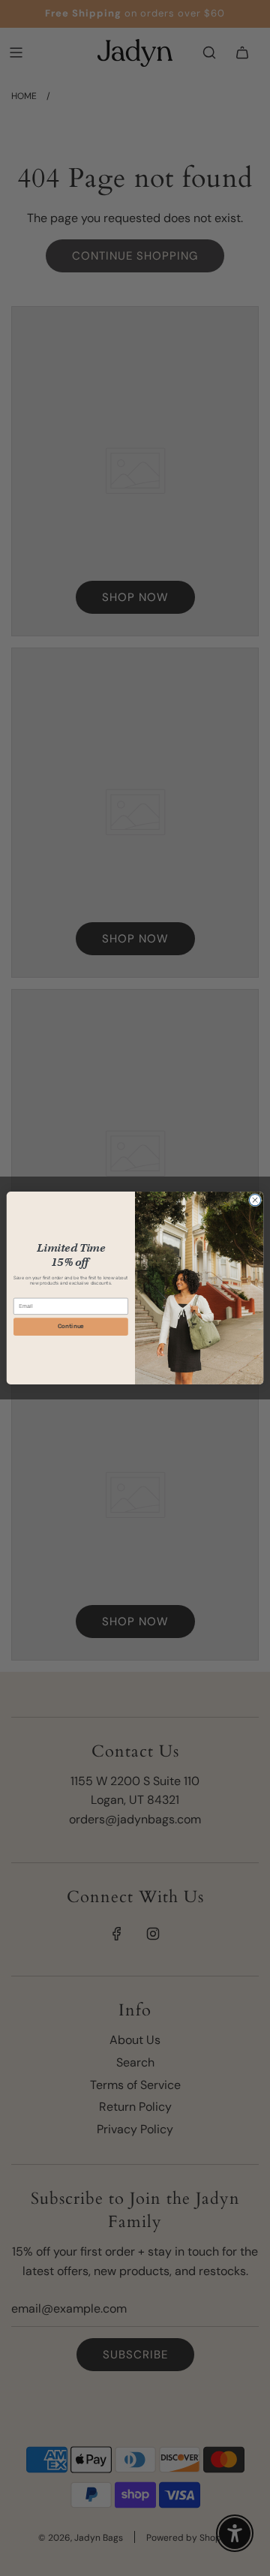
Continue (71, 1327)
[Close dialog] (255, 1200)
